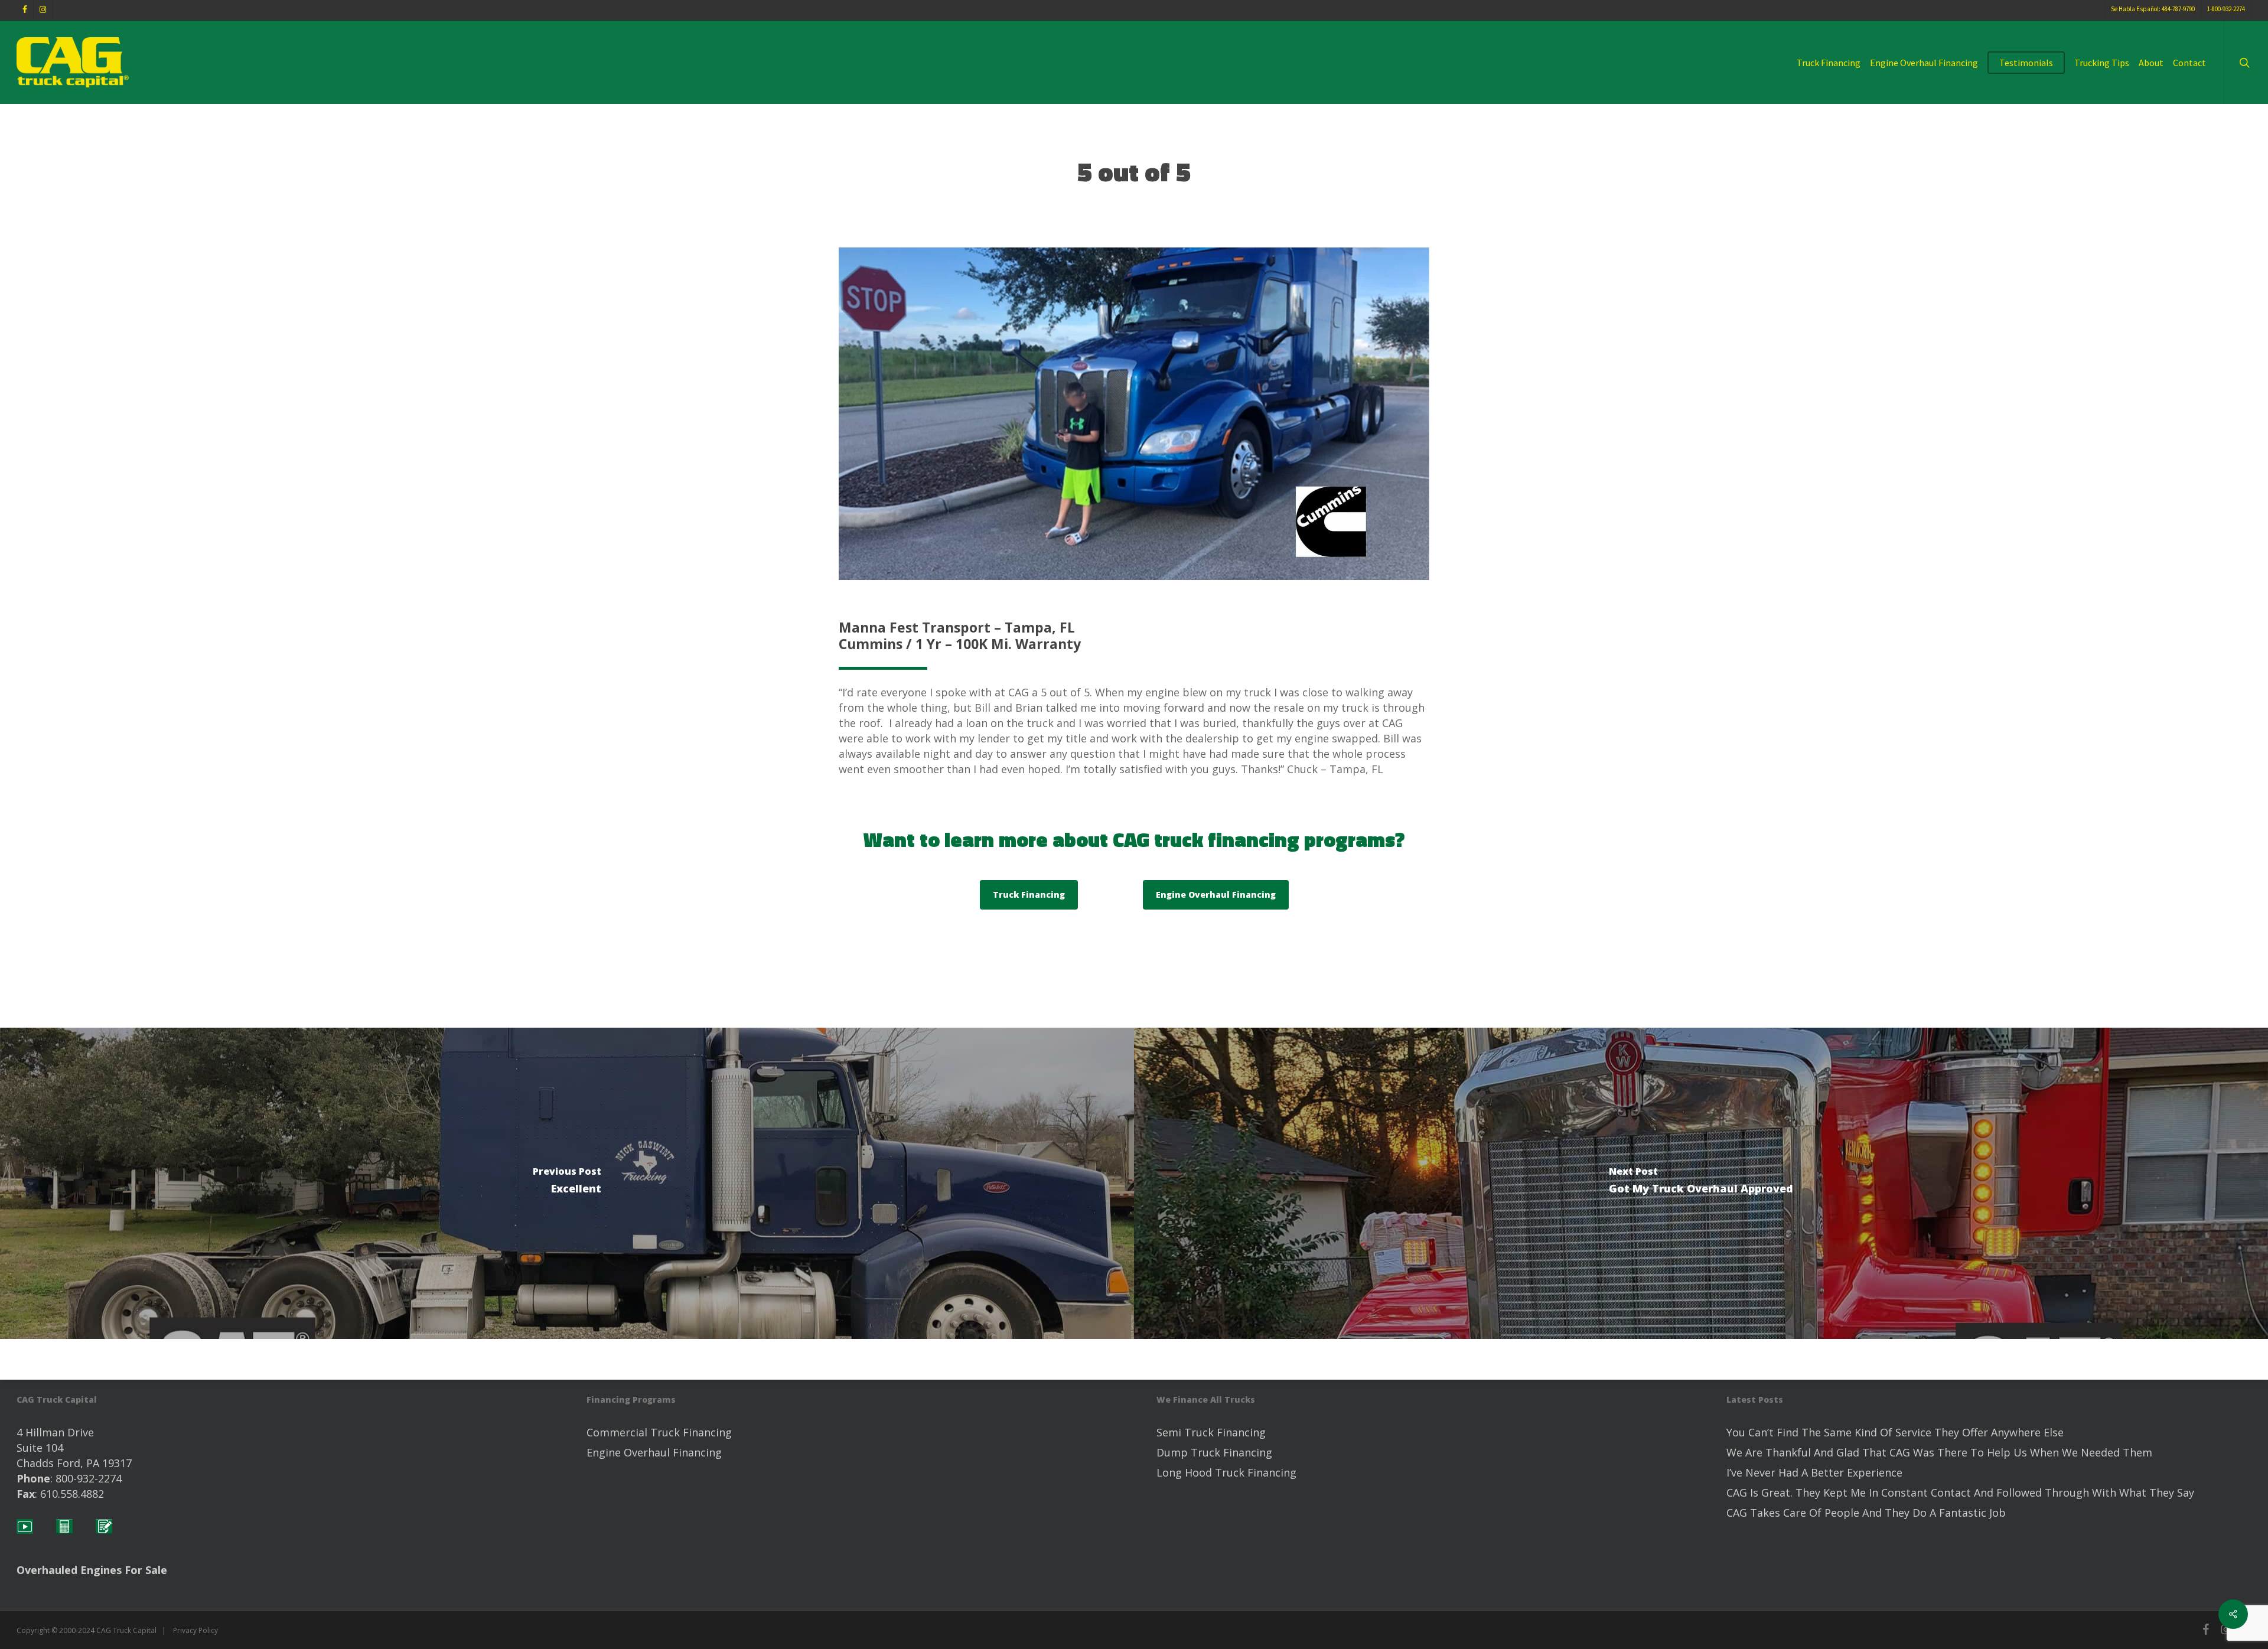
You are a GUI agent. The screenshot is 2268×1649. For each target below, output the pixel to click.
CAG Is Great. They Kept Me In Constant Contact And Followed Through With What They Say (1960, 1492)
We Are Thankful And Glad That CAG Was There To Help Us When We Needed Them (1939, 1452)
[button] (1029, 895)
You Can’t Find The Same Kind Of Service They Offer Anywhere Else (1895, 1432)
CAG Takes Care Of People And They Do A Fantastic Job (1866, 1513)
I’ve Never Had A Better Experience (1814, 1472)
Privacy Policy (195, 1630)
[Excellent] (567, 1183)
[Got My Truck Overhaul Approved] (1701, 1183)
